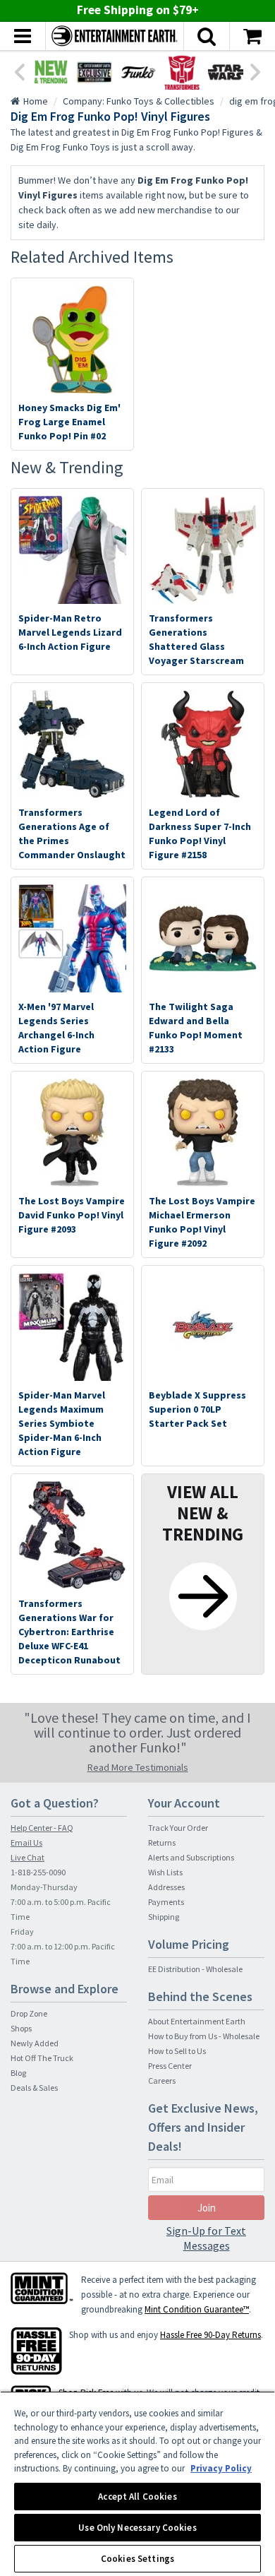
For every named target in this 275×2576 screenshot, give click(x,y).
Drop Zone (29, 2013)
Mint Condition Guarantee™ (197, 2309)
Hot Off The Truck (42, 2058)
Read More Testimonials (138, 1767)
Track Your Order (178, 1828)
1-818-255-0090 (38, 1872)
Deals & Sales (34, 2088)
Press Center (170, 2066)
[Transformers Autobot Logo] (182, 72)
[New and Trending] (51, 72)
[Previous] (19, 71)
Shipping (164, 1917)
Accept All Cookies (137, 2497)
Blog (18, 2073)
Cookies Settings (137, 2559)
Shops (21, 2028)
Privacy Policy (221, 2468)
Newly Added (35, 2043)
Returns (162, 1842)
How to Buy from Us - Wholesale (204, 2036)
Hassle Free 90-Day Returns (210, 2335)
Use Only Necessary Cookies (137, 2528)
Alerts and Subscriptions (191, 1857)
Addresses (166, 1887)
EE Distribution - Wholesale (195, 1969)
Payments (166, 1902)
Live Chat (28, 1857)
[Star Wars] (226, 72)
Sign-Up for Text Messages (206, 2238)
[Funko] (138, 72)
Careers (162, 2081)
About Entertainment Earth (197, 2021)
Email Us (26, 1842)
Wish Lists (165, 1872)
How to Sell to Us (177, 2051)
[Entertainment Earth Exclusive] (94, 72)
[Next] (256, 71)
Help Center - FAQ (42, 1828)
